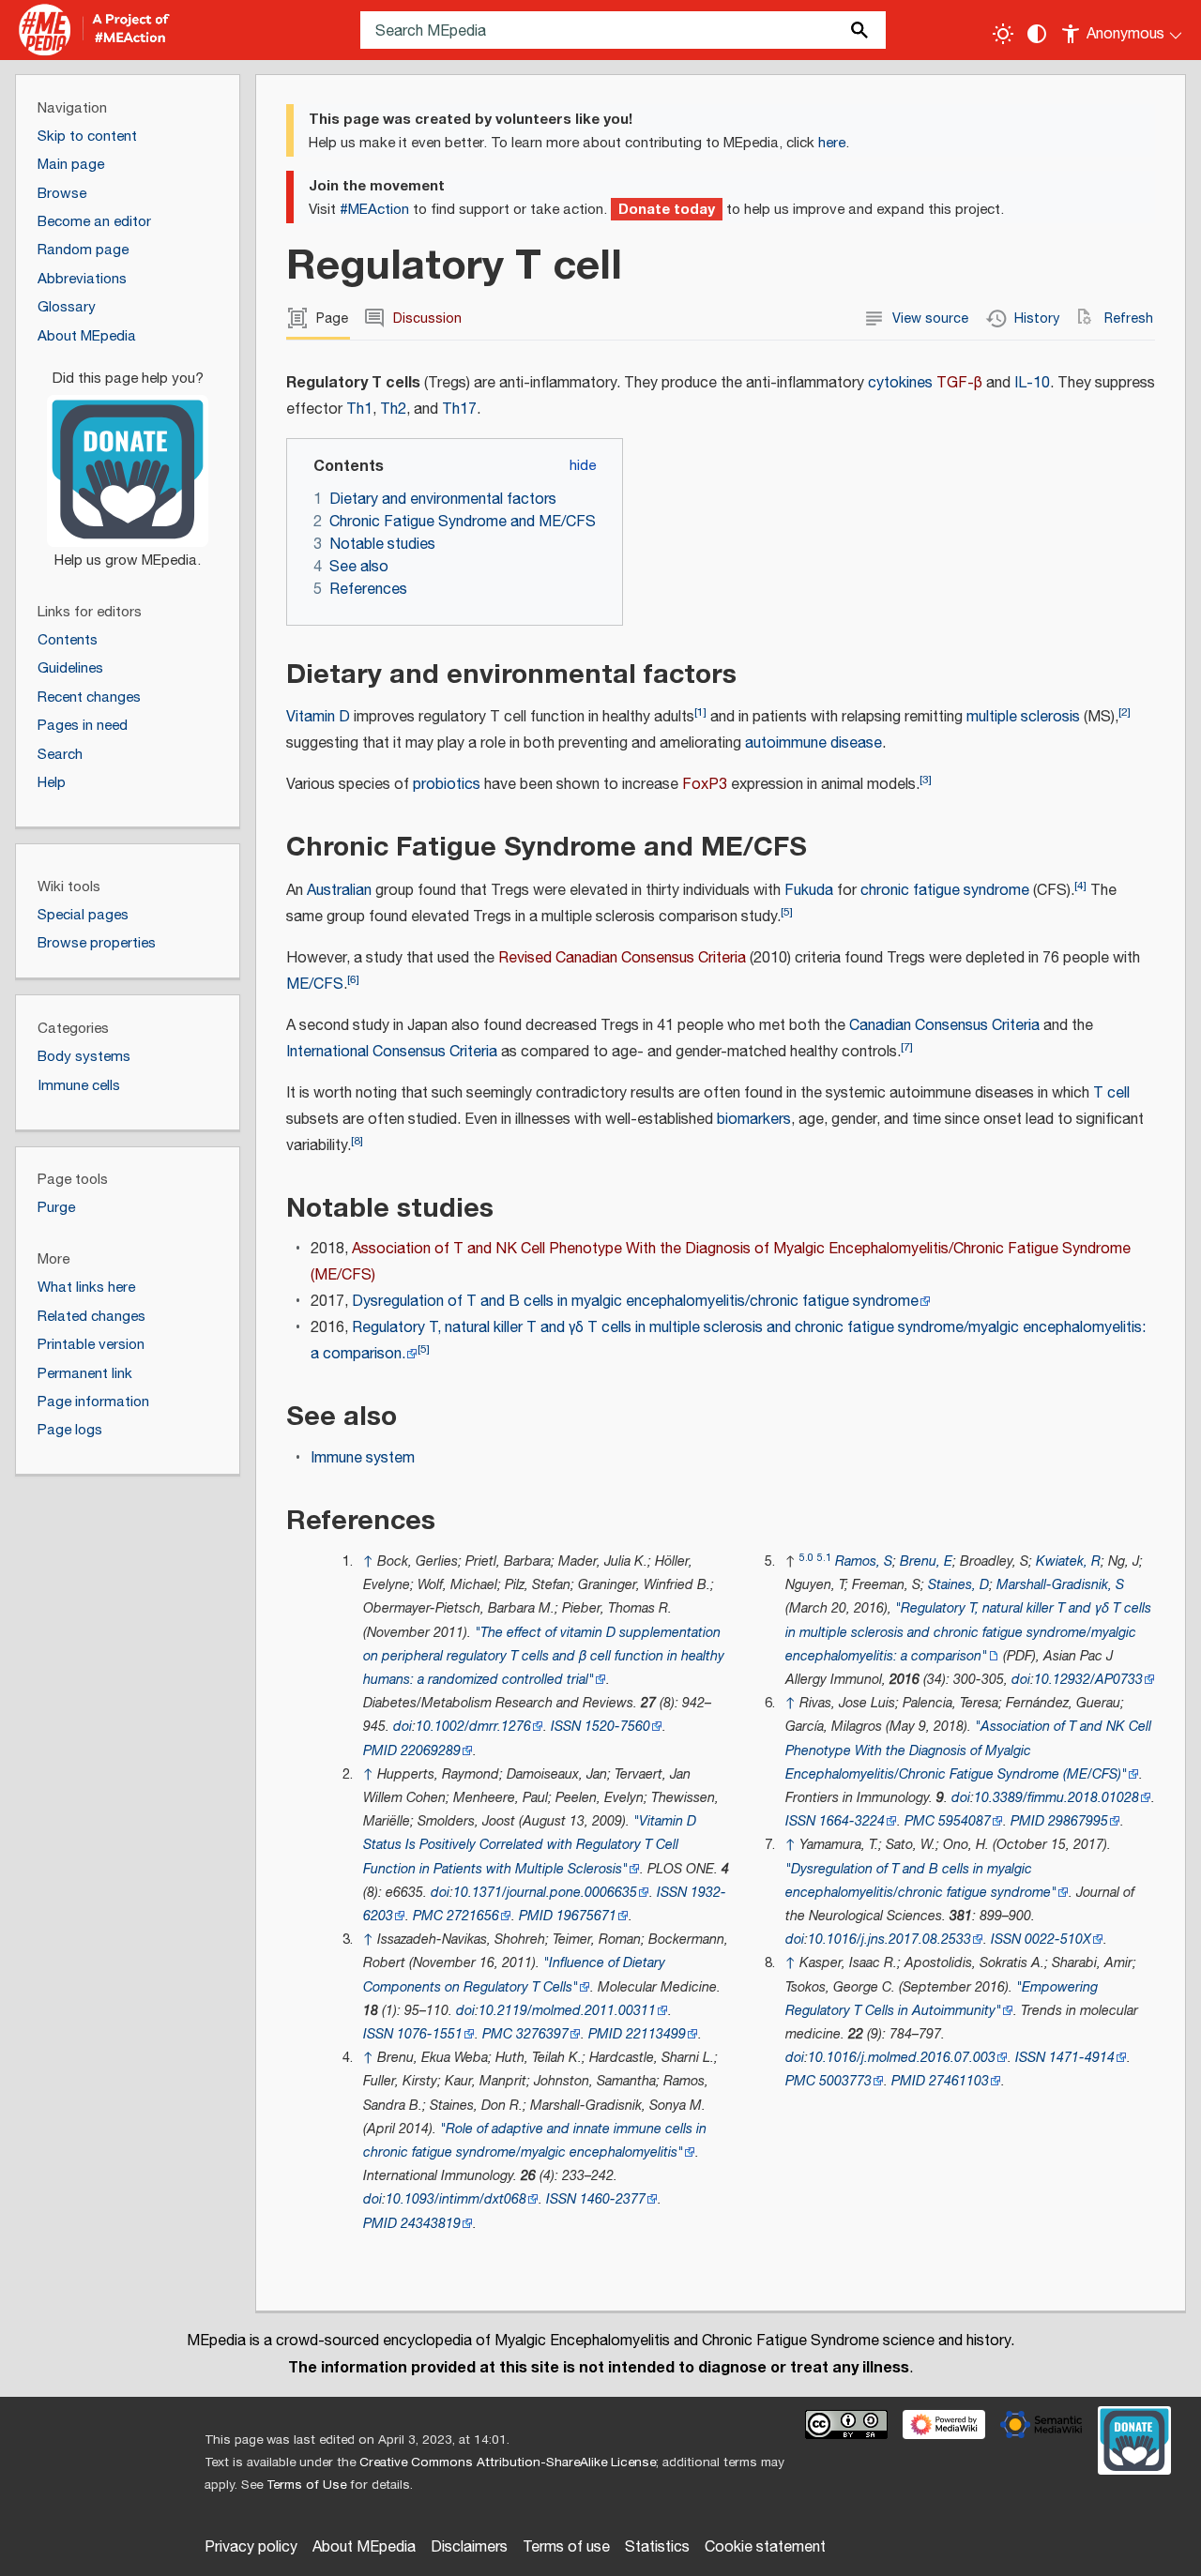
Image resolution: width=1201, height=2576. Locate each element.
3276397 (542, 2034)
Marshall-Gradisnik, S (1060, 1585)
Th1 (359, 409)
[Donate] (128, 462)
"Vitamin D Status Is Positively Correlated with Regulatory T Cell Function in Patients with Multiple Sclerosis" (530, 1845)
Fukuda (809, 891)
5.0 (806, 1558)
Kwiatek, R (1068, 1561)
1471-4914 (1082, 2058)
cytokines (900, 383)
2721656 (473, 1916)
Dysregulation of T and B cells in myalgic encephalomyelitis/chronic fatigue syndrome (635, 1302)
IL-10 (1032, 383)
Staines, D (958, 1585)
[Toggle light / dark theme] (1003, 34)
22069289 (431, 1751)
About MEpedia (364, 2547)
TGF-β (959, 383)
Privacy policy (251, 2547)
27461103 (959, 2081)
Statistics (657, 2547)
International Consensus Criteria (392, 1052)
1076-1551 (430, 2034)
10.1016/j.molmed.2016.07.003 (902, 2058)
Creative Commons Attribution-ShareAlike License (508, 2462)
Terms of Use (306, 2485)
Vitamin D (318, 717)
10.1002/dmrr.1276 (473, 1727)
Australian (339, 891)
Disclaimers (469, 2547)
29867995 (1078, 1821)
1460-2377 (613, 2199)
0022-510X (1058, 1940)
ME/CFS (315, 985)
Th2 (393, 409)
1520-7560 (617, 1727)
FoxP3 (705, 785)
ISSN (566, 1727)
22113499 (656, 2034)
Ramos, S (864, 1561)
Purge (56, 1208)
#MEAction (374, 210)
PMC (428, 1916)
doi (403, 1727)
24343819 (431, 2224)
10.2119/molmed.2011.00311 (567, 2011)
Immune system (363, 1458)
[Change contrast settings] (1037, 34)
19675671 (586, 1916)
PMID (380, 1751)
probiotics (447, 785)
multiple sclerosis (1023, 717)
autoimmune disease (813, 743)
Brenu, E (926, 1561)
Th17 (459, 409)
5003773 (845, 2081)
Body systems (84, 1057)
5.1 (824, 1558)
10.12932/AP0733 (1088, 1680)
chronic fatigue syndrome (945, 891)
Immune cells (79, 1086)
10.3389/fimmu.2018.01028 (1057, 1798)
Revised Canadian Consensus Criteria (622, 958)
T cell (1111, 1093)
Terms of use (566, 2547)
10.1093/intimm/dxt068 (456, 2199)
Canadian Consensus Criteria (944, 1026)
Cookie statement (765, 2547)
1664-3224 (852, 1821)
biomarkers (754, 1120)
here (832, 143)
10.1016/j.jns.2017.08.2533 (889, 1940)
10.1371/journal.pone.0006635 (545, 1893)
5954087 (965, 1821)
